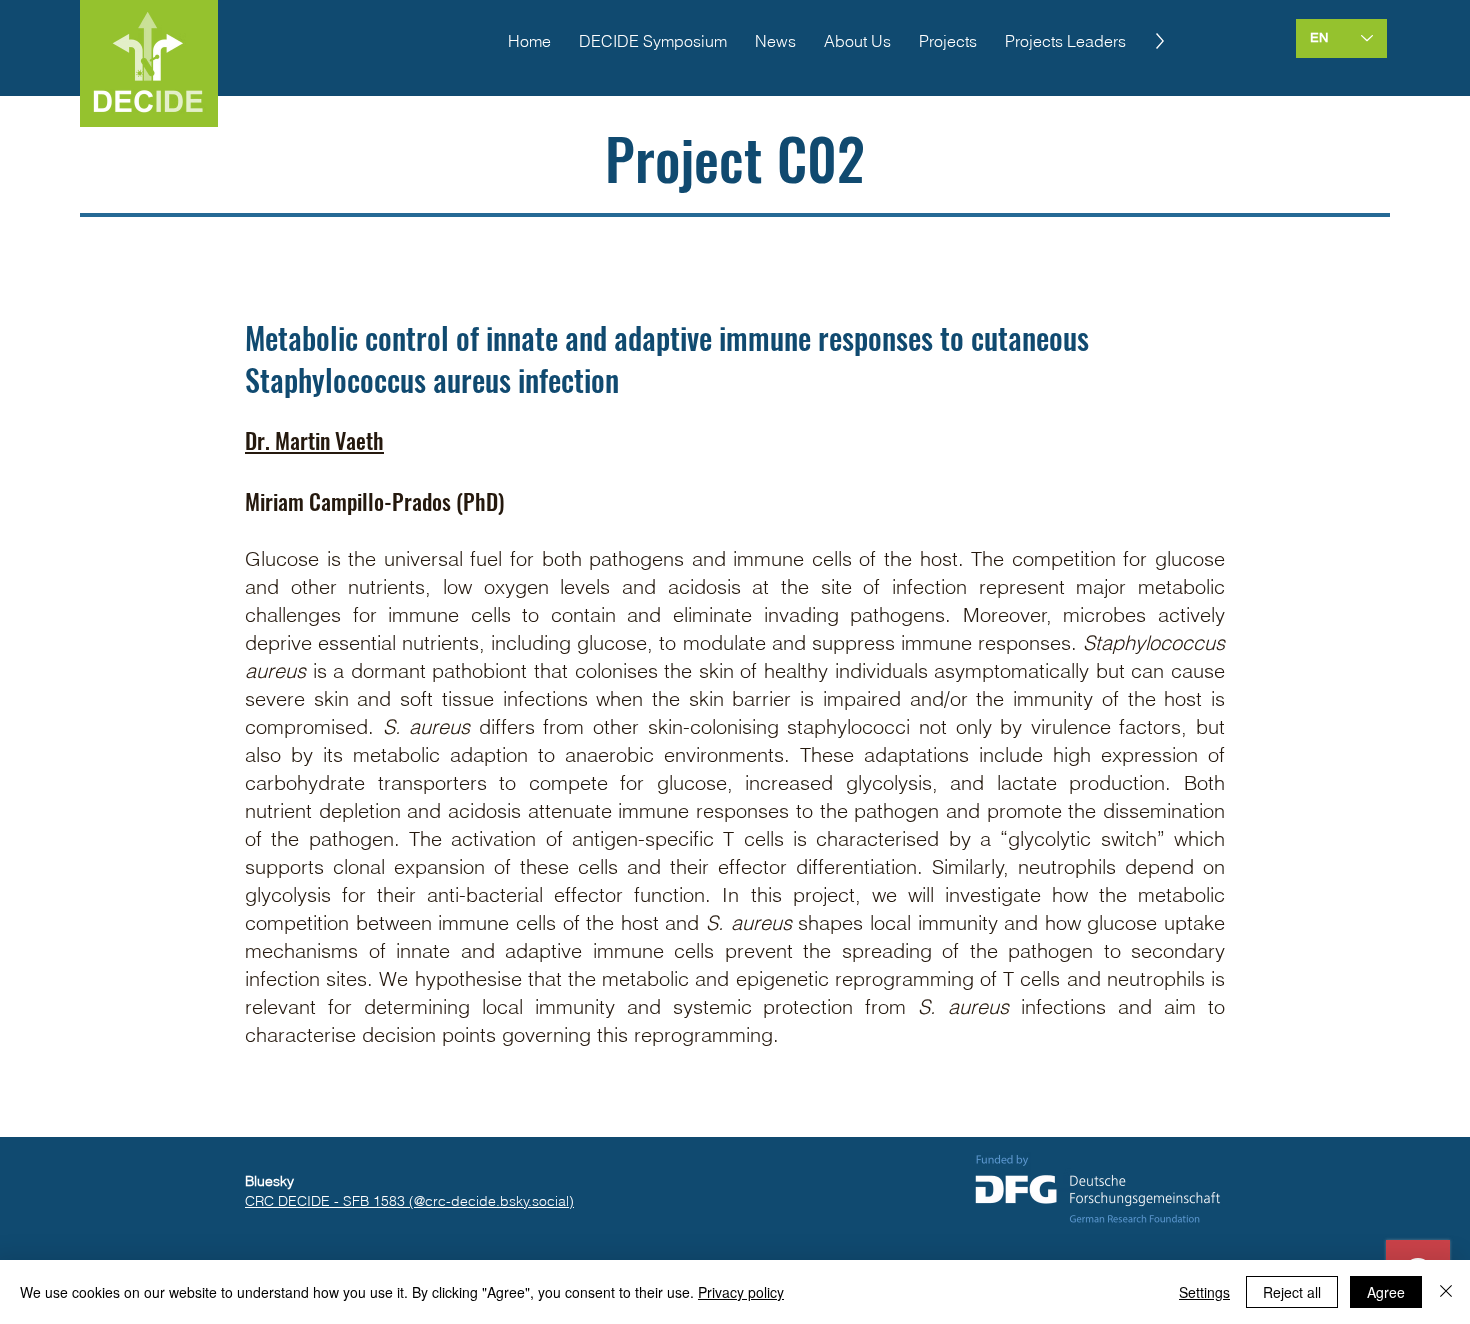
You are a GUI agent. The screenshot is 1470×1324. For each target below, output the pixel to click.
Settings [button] (1204, 1292)
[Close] (1446, 1292)
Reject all (1292, 1292)
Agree (1386, 1292)
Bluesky (269, 1181)
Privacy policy (741, 1292)
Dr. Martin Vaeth (314, 440)
